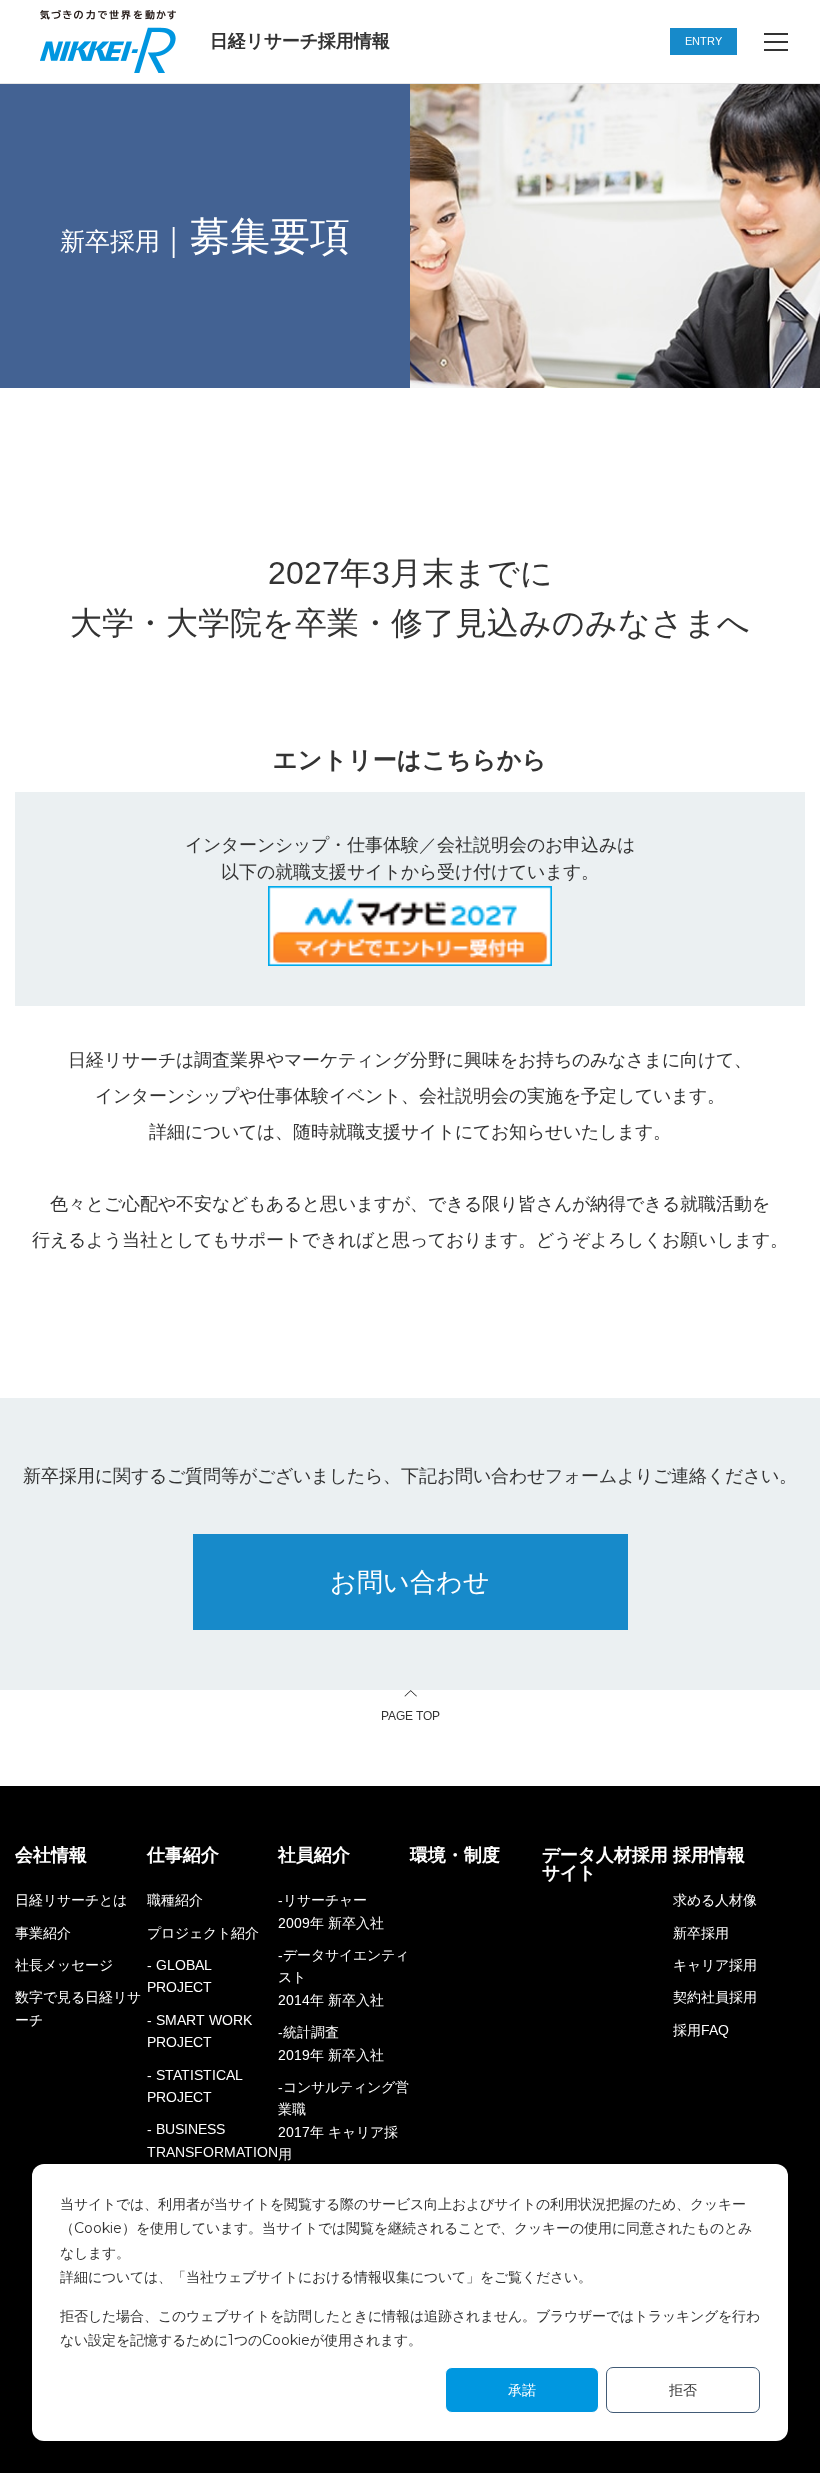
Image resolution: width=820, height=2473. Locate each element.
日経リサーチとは (71, 1900)
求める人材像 (715, 1900)
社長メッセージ (64, 1965)
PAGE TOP (410, 1715)
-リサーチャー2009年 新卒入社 (331, 1911)
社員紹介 (314, 1855)
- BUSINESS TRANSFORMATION (212, 2140)
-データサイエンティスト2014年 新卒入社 (343, 1977)
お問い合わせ (410, 1582)
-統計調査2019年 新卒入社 (331, 2043)
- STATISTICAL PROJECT (194, 2086)
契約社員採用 (715, 1997)
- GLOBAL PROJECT (179, 1976)
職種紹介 (175, 1900)
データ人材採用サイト (605, 1864)
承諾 (522, 2390)
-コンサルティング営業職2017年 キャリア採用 (343, 2120)
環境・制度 (455, 1855)
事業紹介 (43, 1933)
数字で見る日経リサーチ (78, 2008)
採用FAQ (701, 2030)
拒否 (683, 2390)
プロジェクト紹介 (203, 1933)
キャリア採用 (715, 1965)
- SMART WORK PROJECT (199, 2031)
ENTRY (703, 41)
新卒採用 (701, 1933)
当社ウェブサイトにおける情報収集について (326, 2277)
